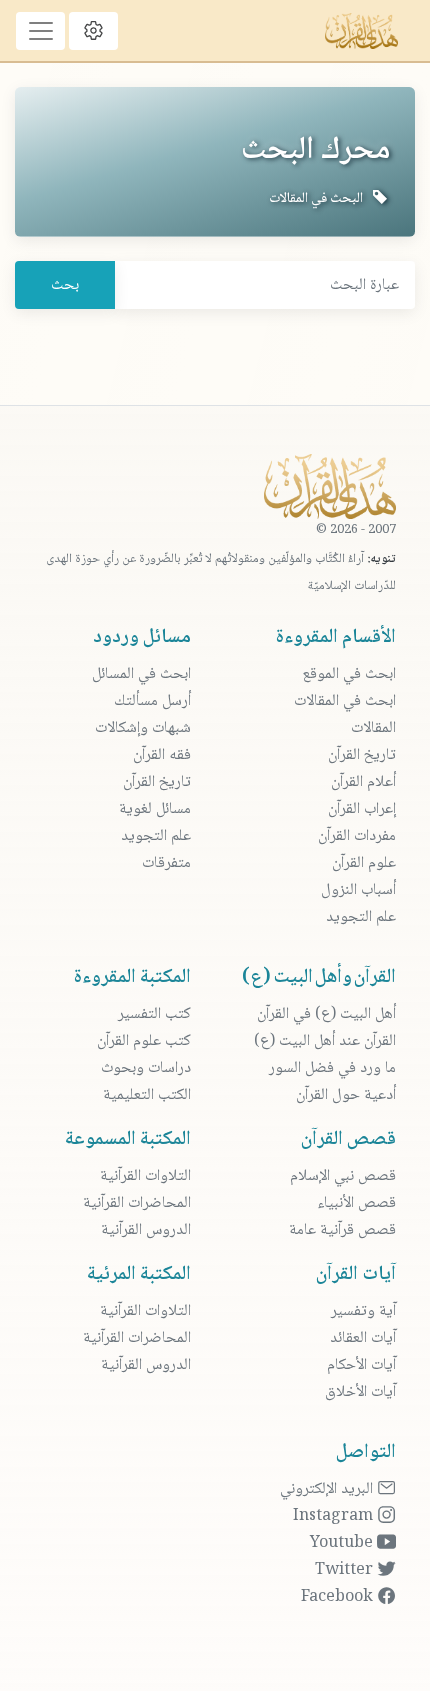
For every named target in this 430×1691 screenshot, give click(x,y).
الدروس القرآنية (146, 1230)
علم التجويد (361, 917)
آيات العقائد (363, 1338)
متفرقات (166, 863)
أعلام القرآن (363, 782)
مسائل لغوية (155, 809)
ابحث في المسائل (141, 674)
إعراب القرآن (362, 809)
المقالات (373, 728)
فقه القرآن (162, 755)
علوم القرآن (364, 863)
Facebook (339, 1597)
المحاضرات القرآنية (137, 1203)
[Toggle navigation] (40, 31)
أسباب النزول (358, 890)
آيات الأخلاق (360, 1392)
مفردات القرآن (357, 836)
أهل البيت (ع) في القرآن (326, 1014)
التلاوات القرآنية (145, 1176)
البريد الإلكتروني (328, 1489)
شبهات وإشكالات (143, 728)
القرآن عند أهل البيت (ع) (325, 1041)
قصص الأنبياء (356, 1203)
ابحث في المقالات (345, 701)
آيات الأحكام (361, 1365)
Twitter (346, 1570)
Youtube (343, 1543)
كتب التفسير (154, 1014)
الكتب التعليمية (147, 1095)
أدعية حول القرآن (346, 1095)
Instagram (335, 1516)
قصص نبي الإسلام (343, 1176)
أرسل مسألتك (152, 701)
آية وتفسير (363, 1311)
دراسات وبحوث (146, 1068)
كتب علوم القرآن (144, 1041)
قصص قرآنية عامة (342, 1230)
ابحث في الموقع (349, 674)
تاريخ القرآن (362, 755)
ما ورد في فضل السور (332, 1068)
